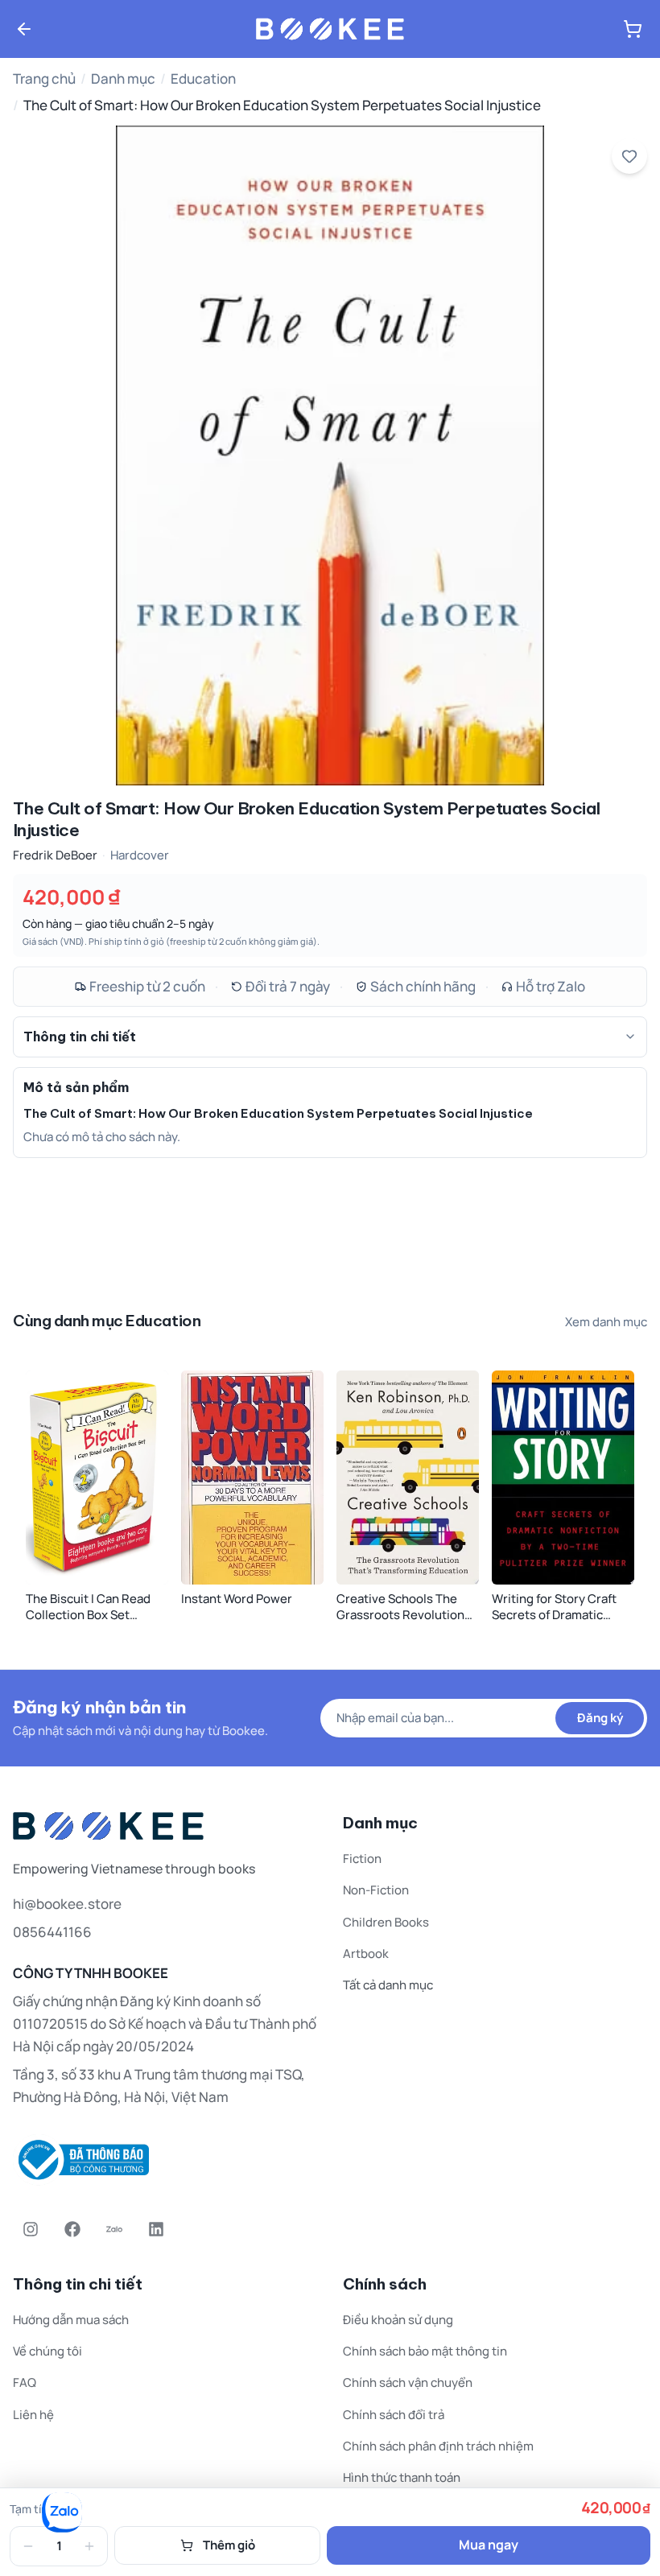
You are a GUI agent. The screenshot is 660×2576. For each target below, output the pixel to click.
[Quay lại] (24, 29)
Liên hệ (33, 2415)
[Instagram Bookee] (31, 2229)
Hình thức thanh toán (402, 2477)
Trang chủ (44, 78)
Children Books (386, 1922)
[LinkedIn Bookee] (156, 2229)
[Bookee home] (330, 29)
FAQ (25, 2382)
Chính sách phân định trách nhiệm (438, 2446)
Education (203, 78)
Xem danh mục (606, 1322)
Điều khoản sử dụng (398, 2320)
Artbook (366, 1954)
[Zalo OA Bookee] (114, 2229)
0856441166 (52, 1932)
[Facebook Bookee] (72, 2229)
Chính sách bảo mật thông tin (425, 2351)
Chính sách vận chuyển (408, 2382)
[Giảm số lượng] (28, 2546)
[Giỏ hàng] (633, 29)
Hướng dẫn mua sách (71, 2320)
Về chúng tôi (47, 2351)
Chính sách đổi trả (394, 2415)
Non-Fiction (376, 1890)
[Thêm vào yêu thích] (629, 156)
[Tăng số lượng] (89, 2546)
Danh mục (123, 78)
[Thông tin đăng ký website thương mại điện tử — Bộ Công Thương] (165, 2160)
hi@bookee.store (67, 1904)
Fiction (362, 1859)
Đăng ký (600, 1718)
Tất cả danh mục (388, 1985)
